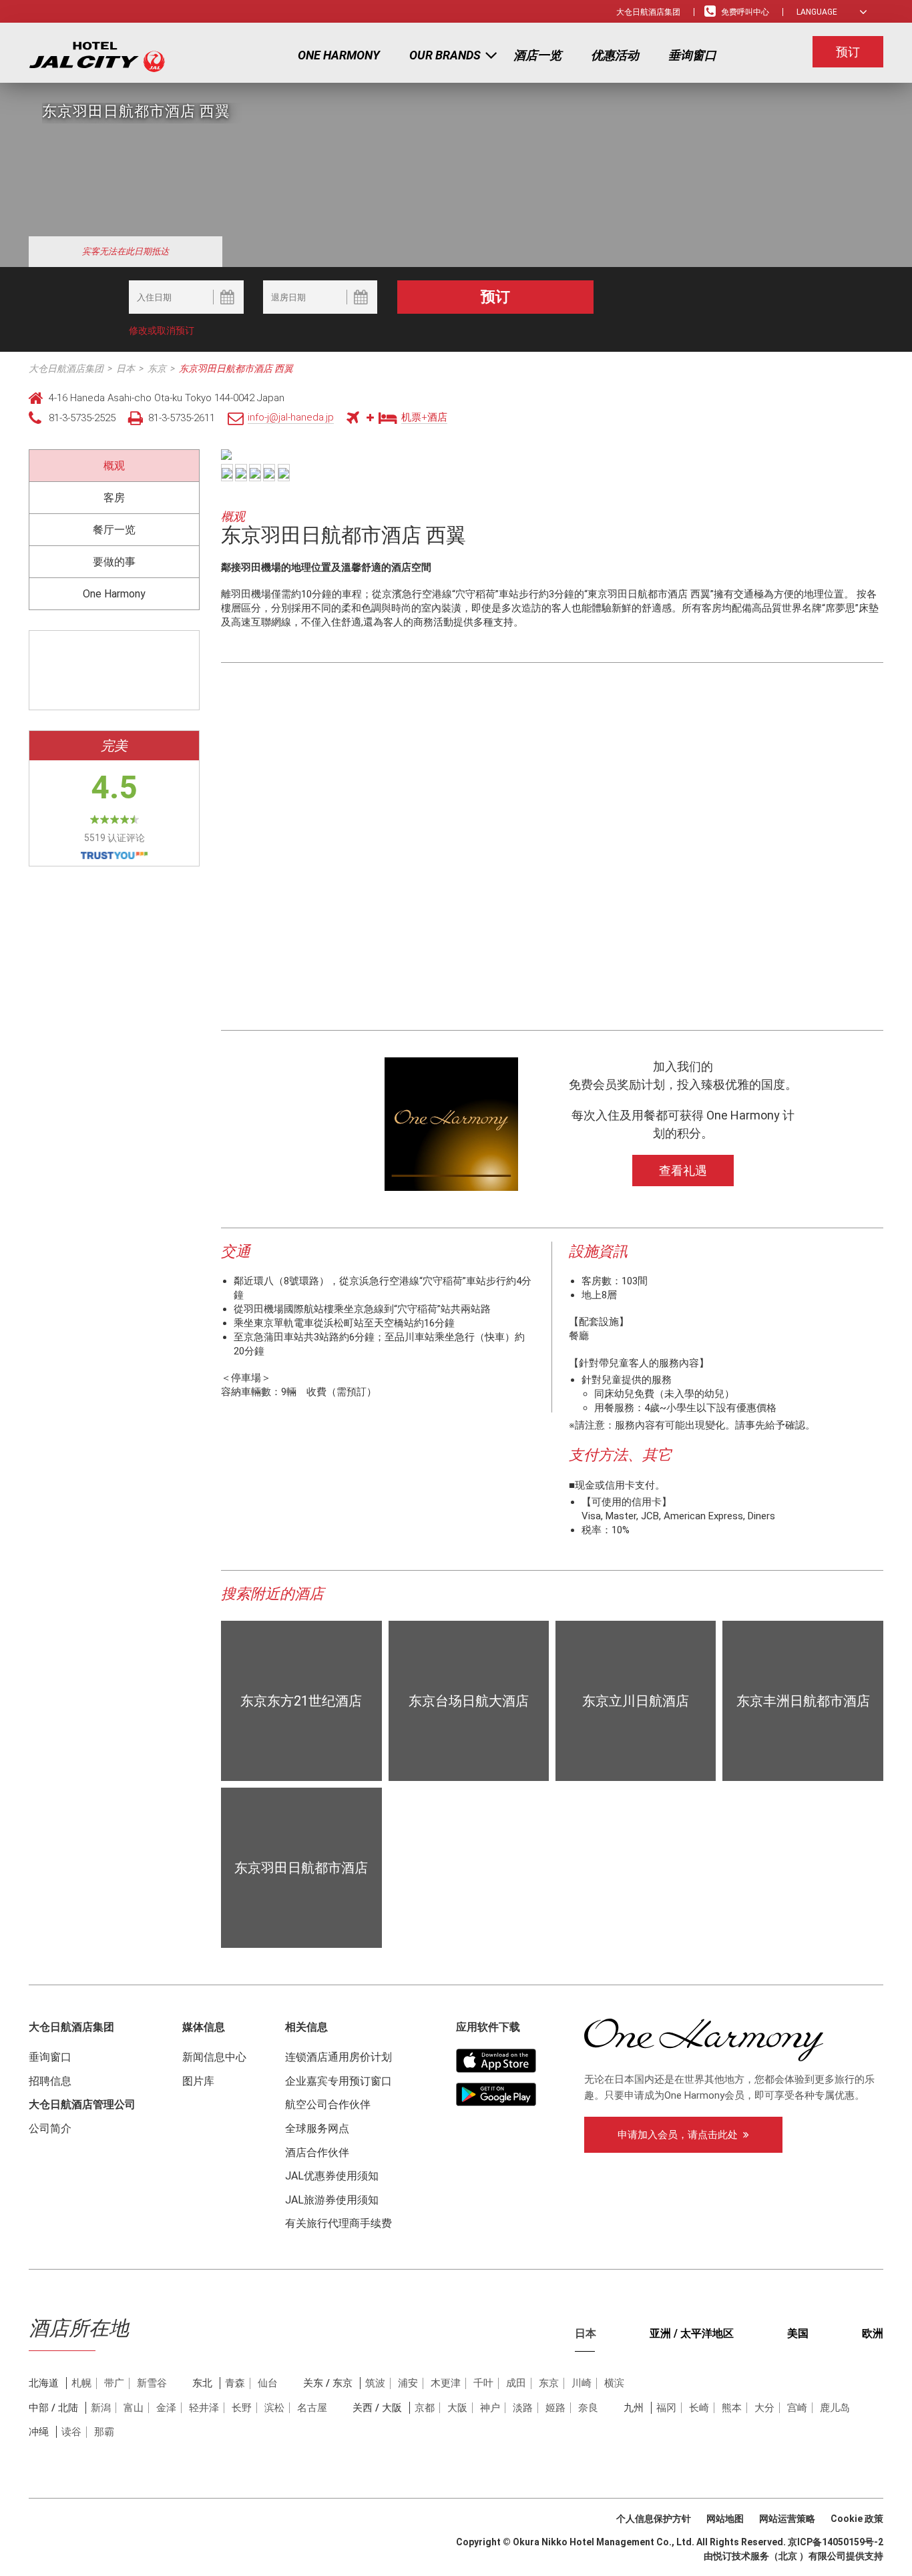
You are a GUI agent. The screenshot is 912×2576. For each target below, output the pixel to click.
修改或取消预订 (162, 330)
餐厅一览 (114, 530)
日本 (126, 368)
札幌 (81, 2383)
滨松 (274, 2408)
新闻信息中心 (214, 2057)
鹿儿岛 (835, 2408)
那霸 (104, 2432)
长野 (242, 2408)
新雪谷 (152, 2383)
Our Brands (445, 55)
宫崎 (797, 2408)
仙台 (268, 2383)
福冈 (666, 2408)
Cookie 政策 (857, 2519)
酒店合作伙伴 (317, 2152)
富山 (134, 2408)
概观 (114, 466)
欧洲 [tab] (873, 2333)
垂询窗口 (692, 55)
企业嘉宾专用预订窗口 (338, 2081)
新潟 (101, 2408)
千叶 (483, 2383)
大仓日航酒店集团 (648, 12)
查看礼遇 (683, 1171)
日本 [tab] (586, 2333)
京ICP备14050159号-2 (836, 2542)
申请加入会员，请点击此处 (680, 2135)
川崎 (582, 2383)
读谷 (71, 2432)
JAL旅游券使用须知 (332, 2200)
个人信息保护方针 (654, 2519)
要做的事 (114, 562)
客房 (114, 498)
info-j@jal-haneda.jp (291, 417)
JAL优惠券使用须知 (332, 2176)
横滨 (614, 2383)
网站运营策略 (787, 2519)
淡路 (523, 2408)
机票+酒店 (424, 417)
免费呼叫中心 (745, 12)
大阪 (457, 2408)
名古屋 (312, 2408)
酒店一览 (537, 55)
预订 (848, 52)
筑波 (375, 2383)
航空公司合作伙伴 (328, 2104)
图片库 (198, 2081)
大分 (764, 2408)
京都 (425, 2408)
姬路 (555, 2408)
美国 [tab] (798, 2333)
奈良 (588, 2408)
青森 (235, 2383)
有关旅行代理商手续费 (338, 2223)
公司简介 (50, 2128)
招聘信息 (50, 2081)
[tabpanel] (456, 2424)
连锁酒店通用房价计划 (338, 2057)
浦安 (408, 2383)
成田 (516, 2383)
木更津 (446, 2383)
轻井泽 (204, 2408)
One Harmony (339, 55)
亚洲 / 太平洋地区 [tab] (692, 2333)
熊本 (732, 2408)
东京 (157, 368)
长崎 (699, 2408)
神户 (490, 2408)
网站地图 (725, 2519)
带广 (114, 2383)
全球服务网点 (317, 2128)
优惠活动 (615, 55)
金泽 (166, 2408)
